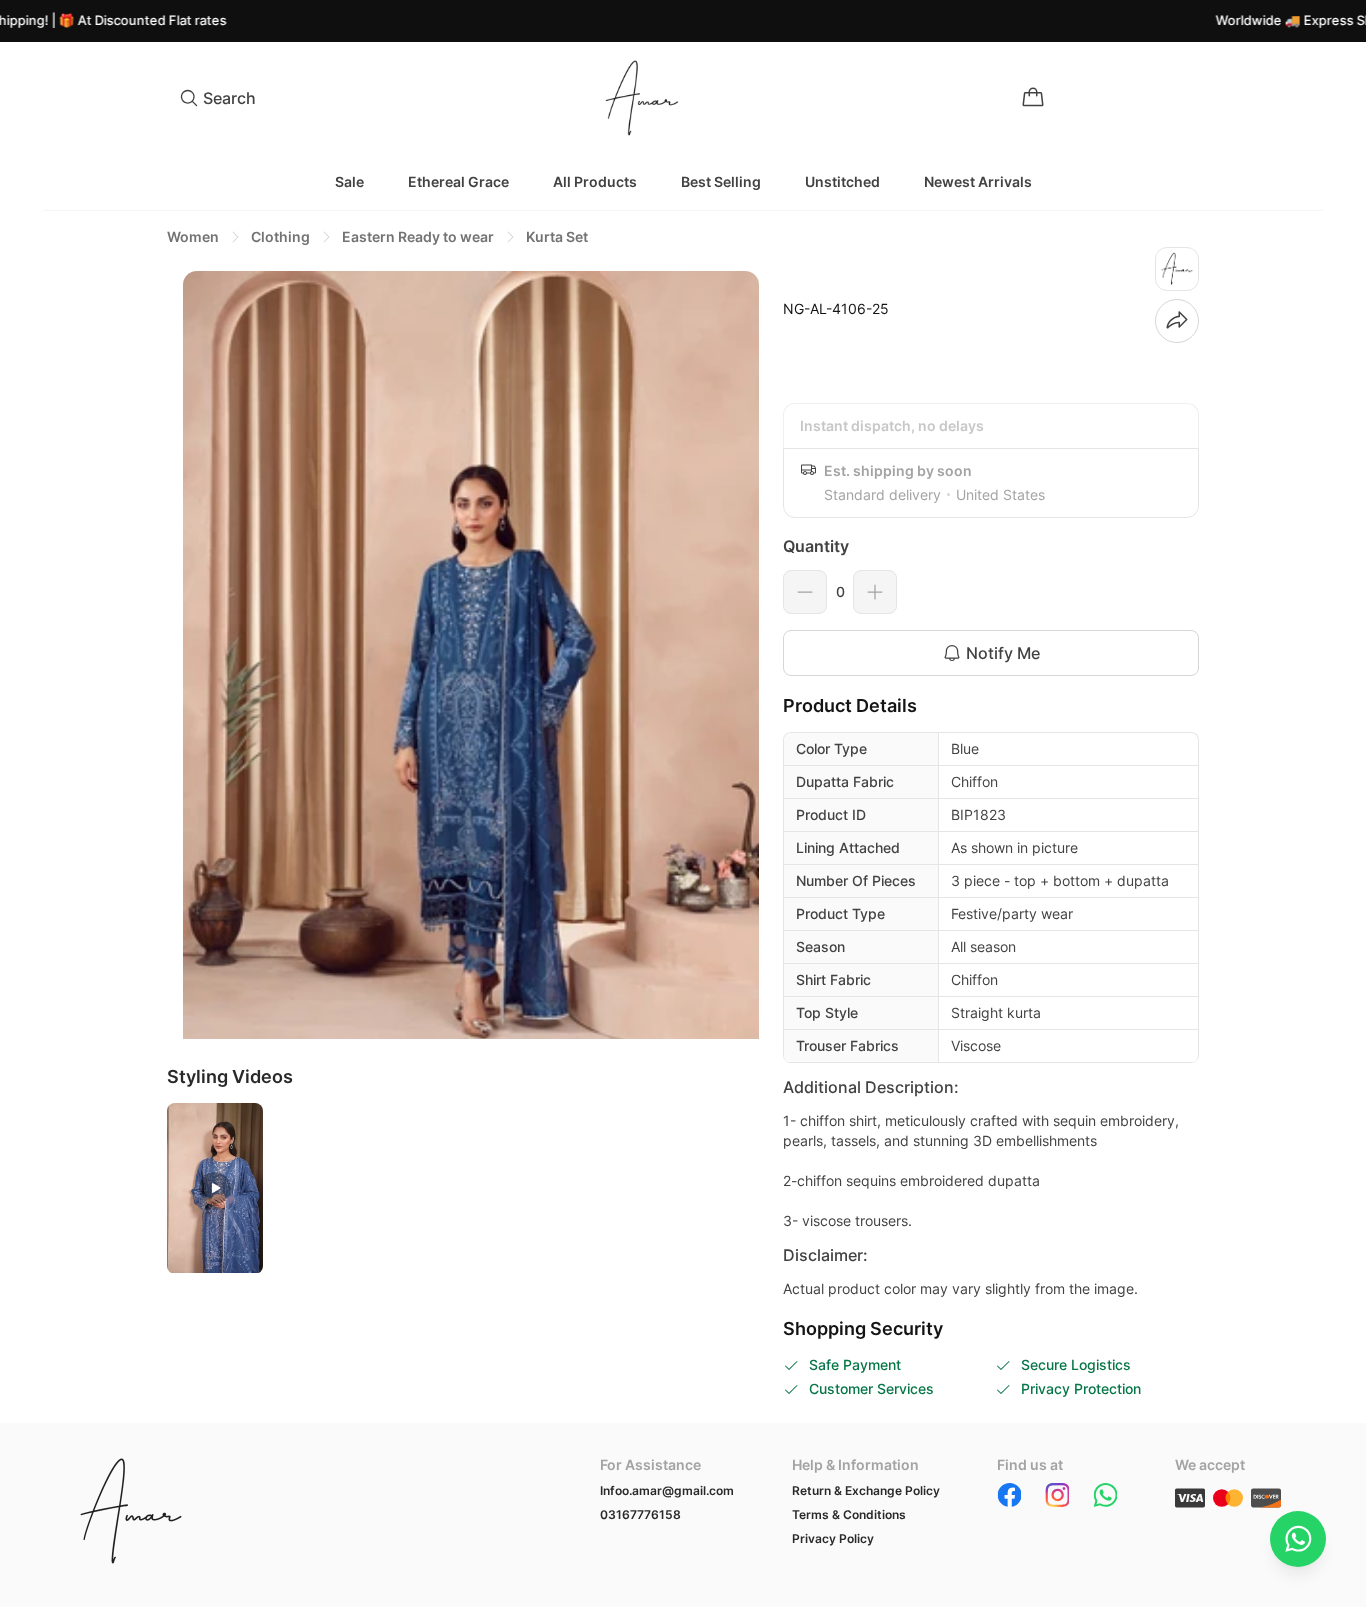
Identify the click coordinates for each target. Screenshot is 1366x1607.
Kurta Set (557, 236)
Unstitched (842, 181)
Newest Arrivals (978, 181)
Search (229, 98)
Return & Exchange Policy (866, 1490)
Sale (349, 181)
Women (193, 236)
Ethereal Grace (458, 181)
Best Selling (721, 181)
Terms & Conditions (849, 1514)
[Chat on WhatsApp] (1298, 1539)
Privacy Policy (833, 1538)
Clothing (280, 236)
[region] (463, 655)
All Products (595, 181)
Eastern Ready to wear (418, 236)
